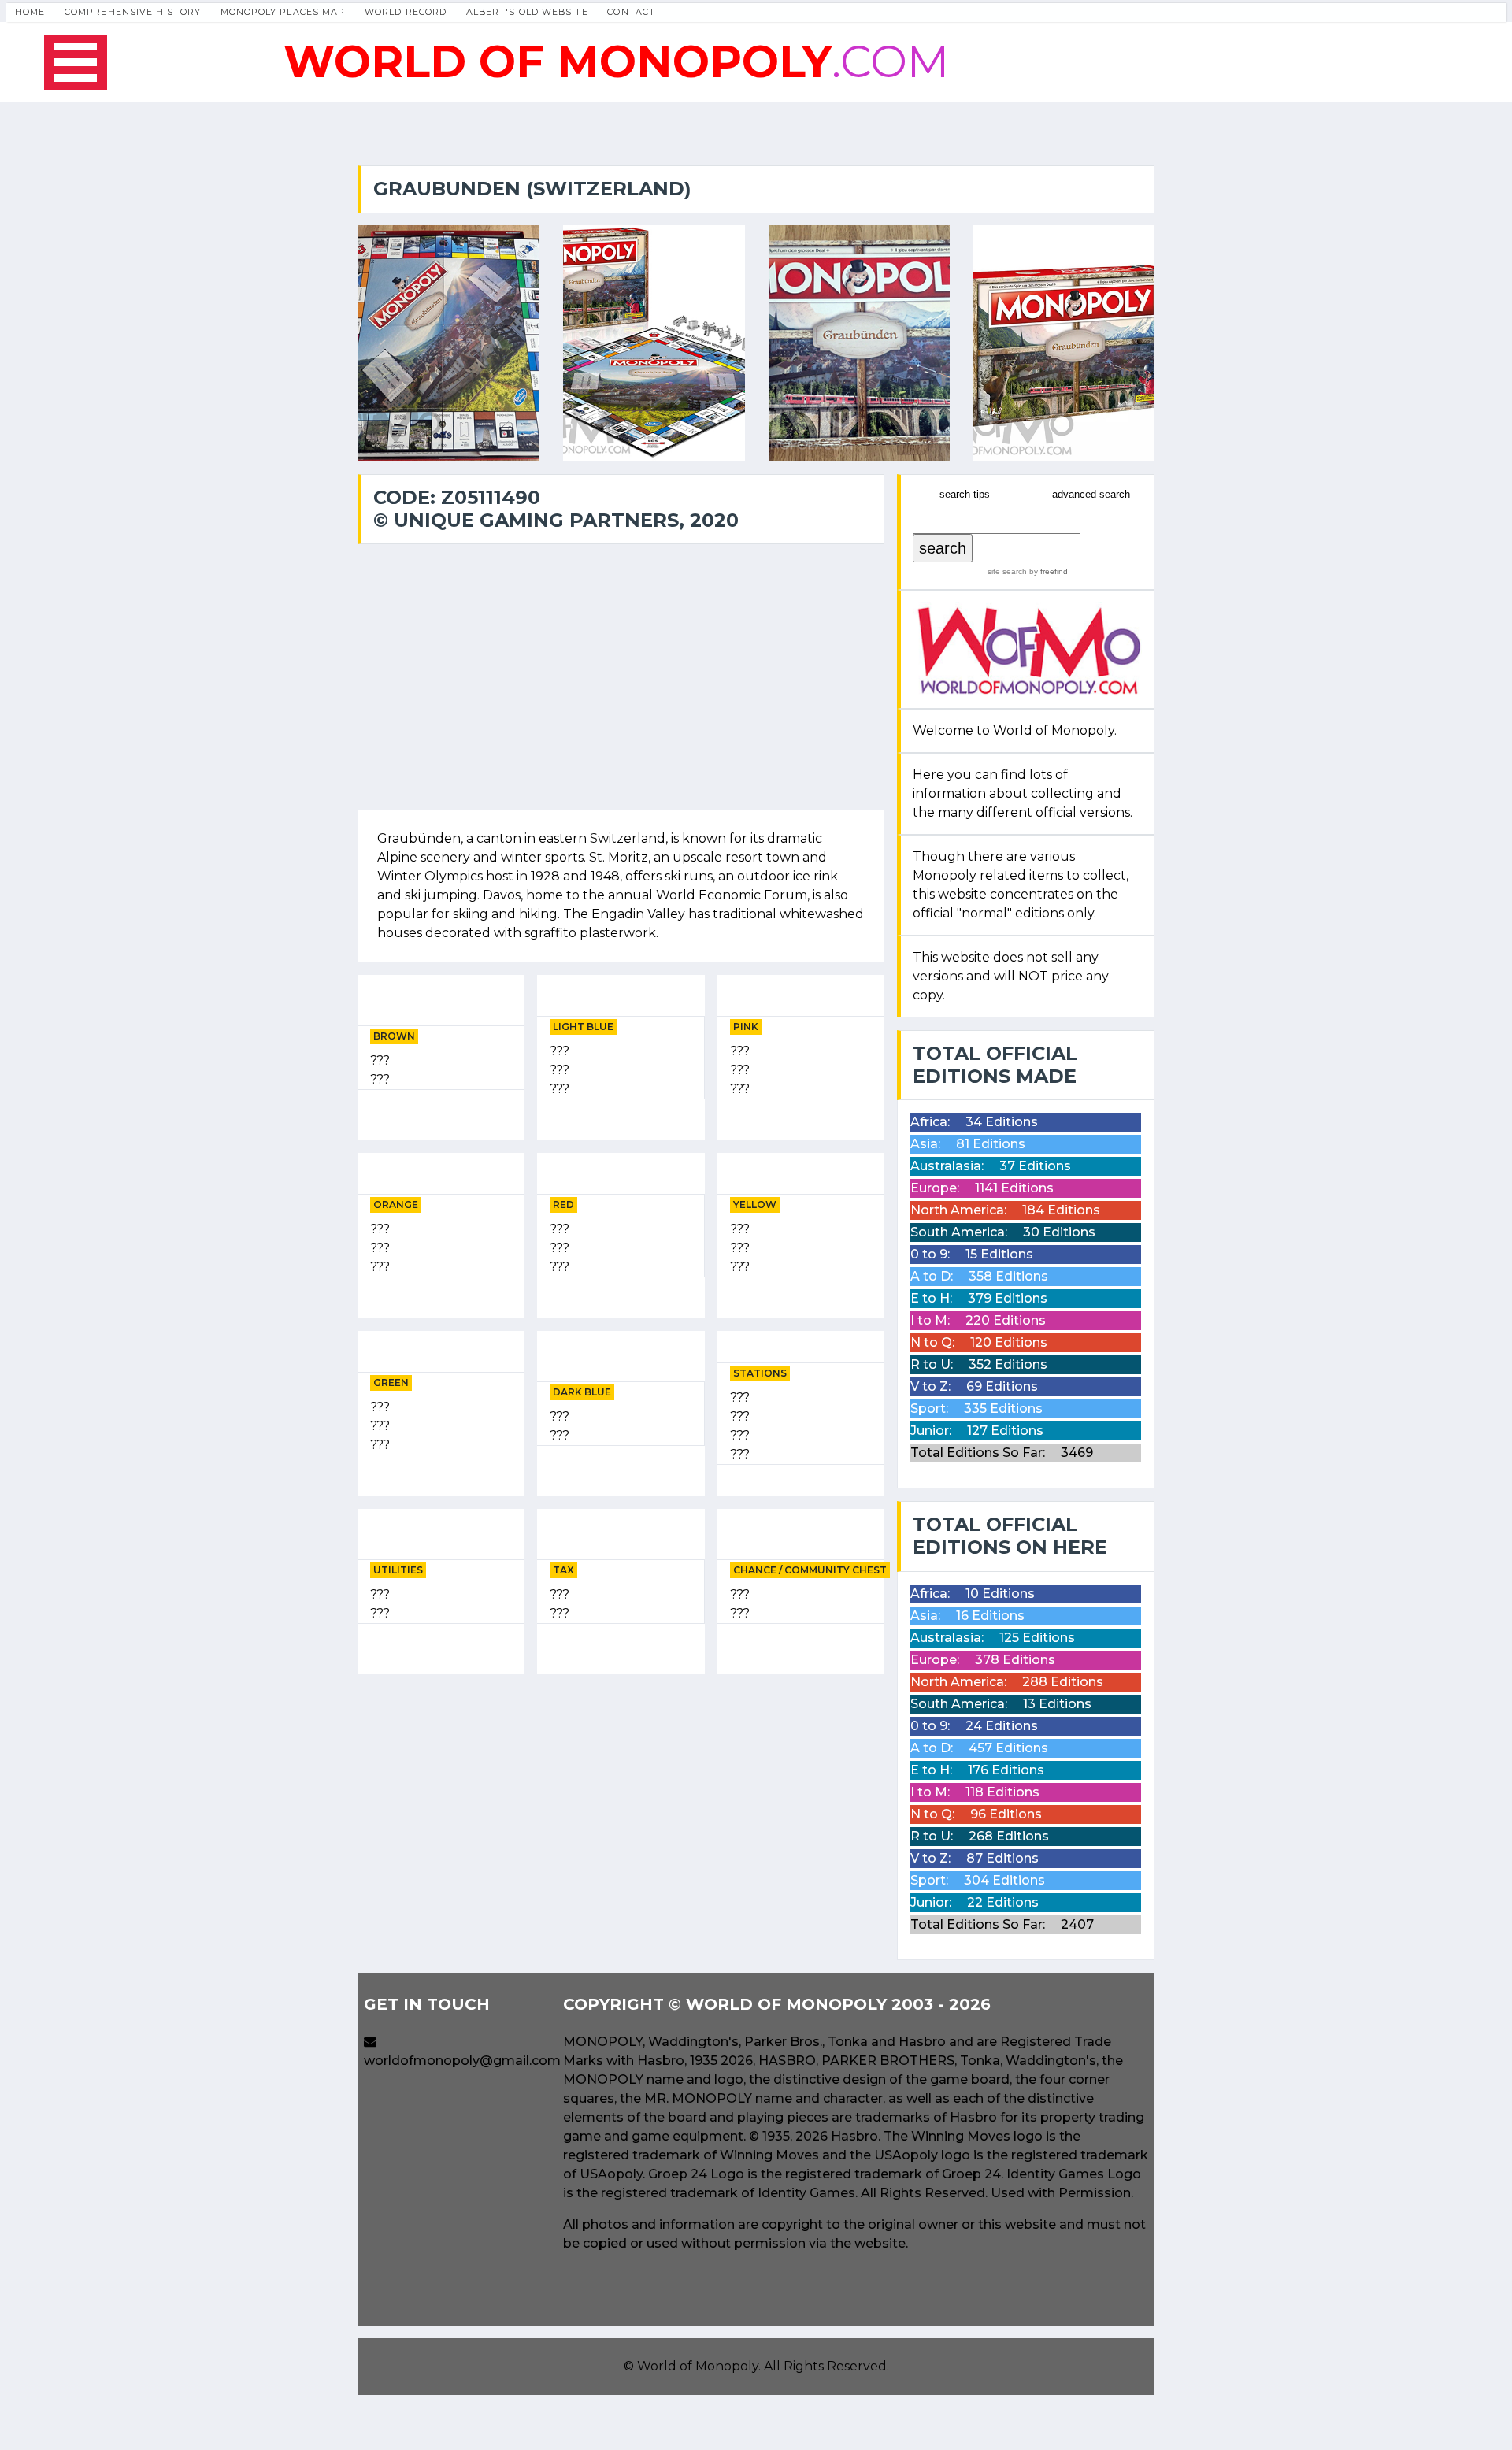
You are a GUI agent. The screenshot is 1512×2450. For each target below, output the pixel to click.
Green (391, 1383)
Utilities (398, 1570)
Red (563, 1205)
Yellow (755, 1205)
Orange (396, 1205)
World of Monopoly (698, 2366)
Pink (746, 1027)
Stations (760, 1373)
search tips (965, 494)
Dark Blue (582, 1392)
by (1047, 571)
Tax (563, 1570)
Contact (631, 12)
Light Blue (583, 1027)
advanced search (1091, 494)
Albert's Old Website (527, 12)
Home (30, 12)
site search (1007, 571)
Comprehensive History (133, 12)
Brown (394, 1036)
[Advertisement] (621, 1797)
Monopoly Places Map (283, 12)
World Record (406, 12)
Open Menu (76, 62)
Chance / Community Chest (810, 1570)
